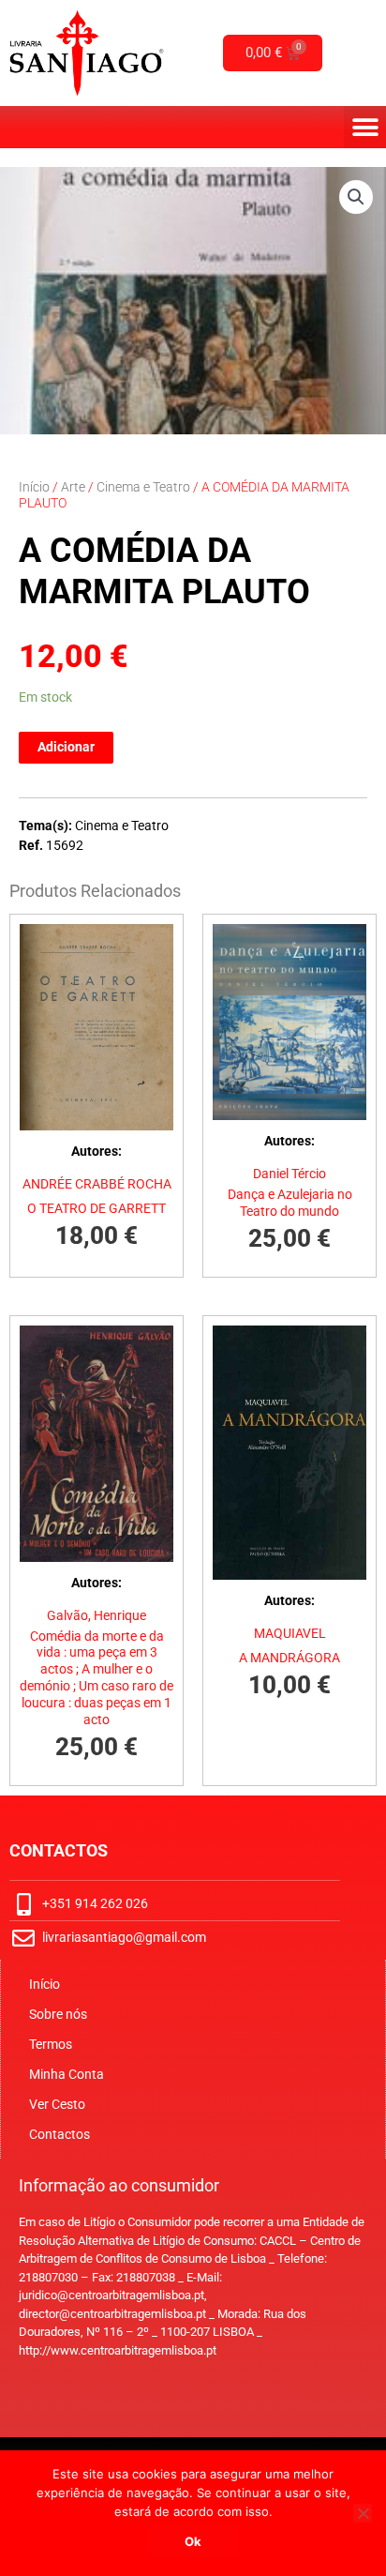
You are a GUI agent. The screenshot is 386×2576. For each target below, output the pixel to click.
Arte (73, 487)
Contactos (59, 2134)
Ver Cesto (57, 2104)
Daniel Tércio (289, 1174)
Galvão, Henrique (96, 1615)
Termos (51, 2044)
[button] (365, 127)
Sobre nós (58, 2014)
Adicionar (66, 747)
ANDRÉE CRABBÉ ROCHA (97, 1184)
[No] (363, 2513)
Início (34, 487)
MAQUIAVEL (290, 1633)
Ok (193, 2541)
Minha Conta (67, 2074)
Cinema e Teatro (143, 487)
